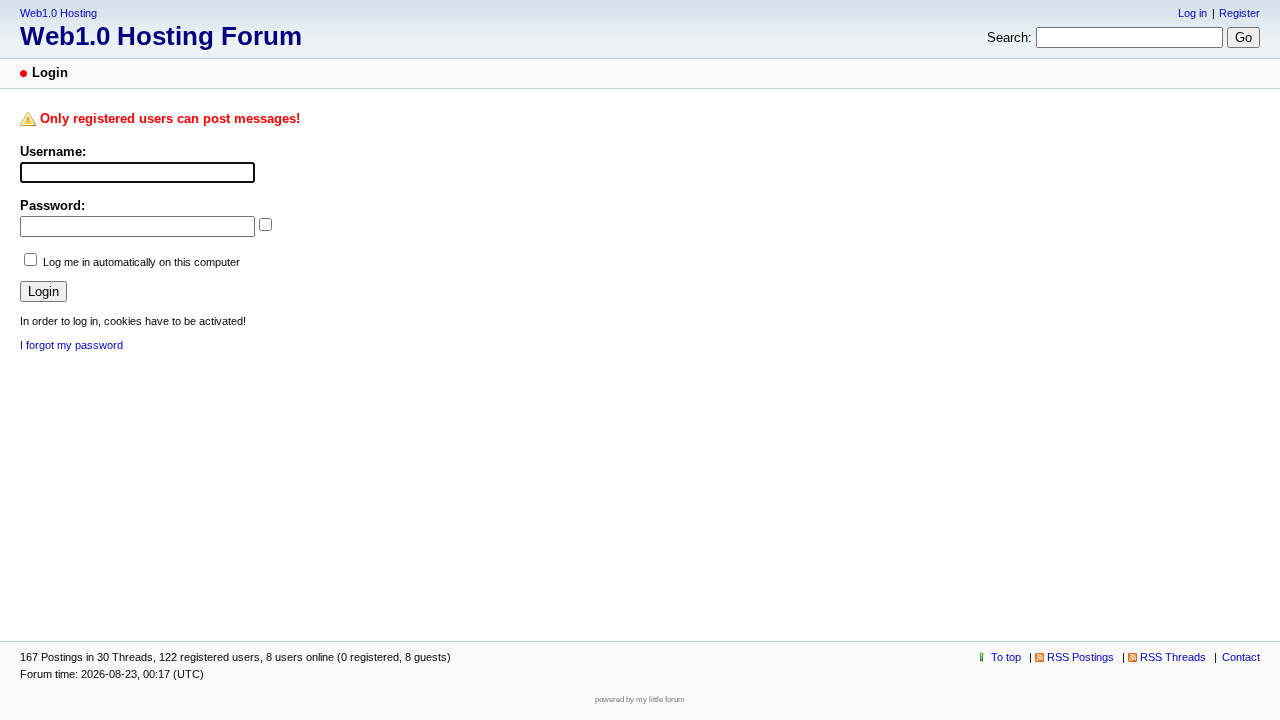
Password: (52, 205)
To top (1006, 657)
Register (1239, 13)
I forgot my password (71, 345)
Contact (1241, 657)
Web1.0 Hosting (58, 13)
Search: (1009, 37)
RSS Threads (1173, 657)
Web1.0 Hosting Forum (161, 36)
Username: (53, 151)
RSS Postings (1080, 657)
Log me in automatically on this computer (141, 262)
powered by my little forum (640, 699)
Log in (1192, 13)
